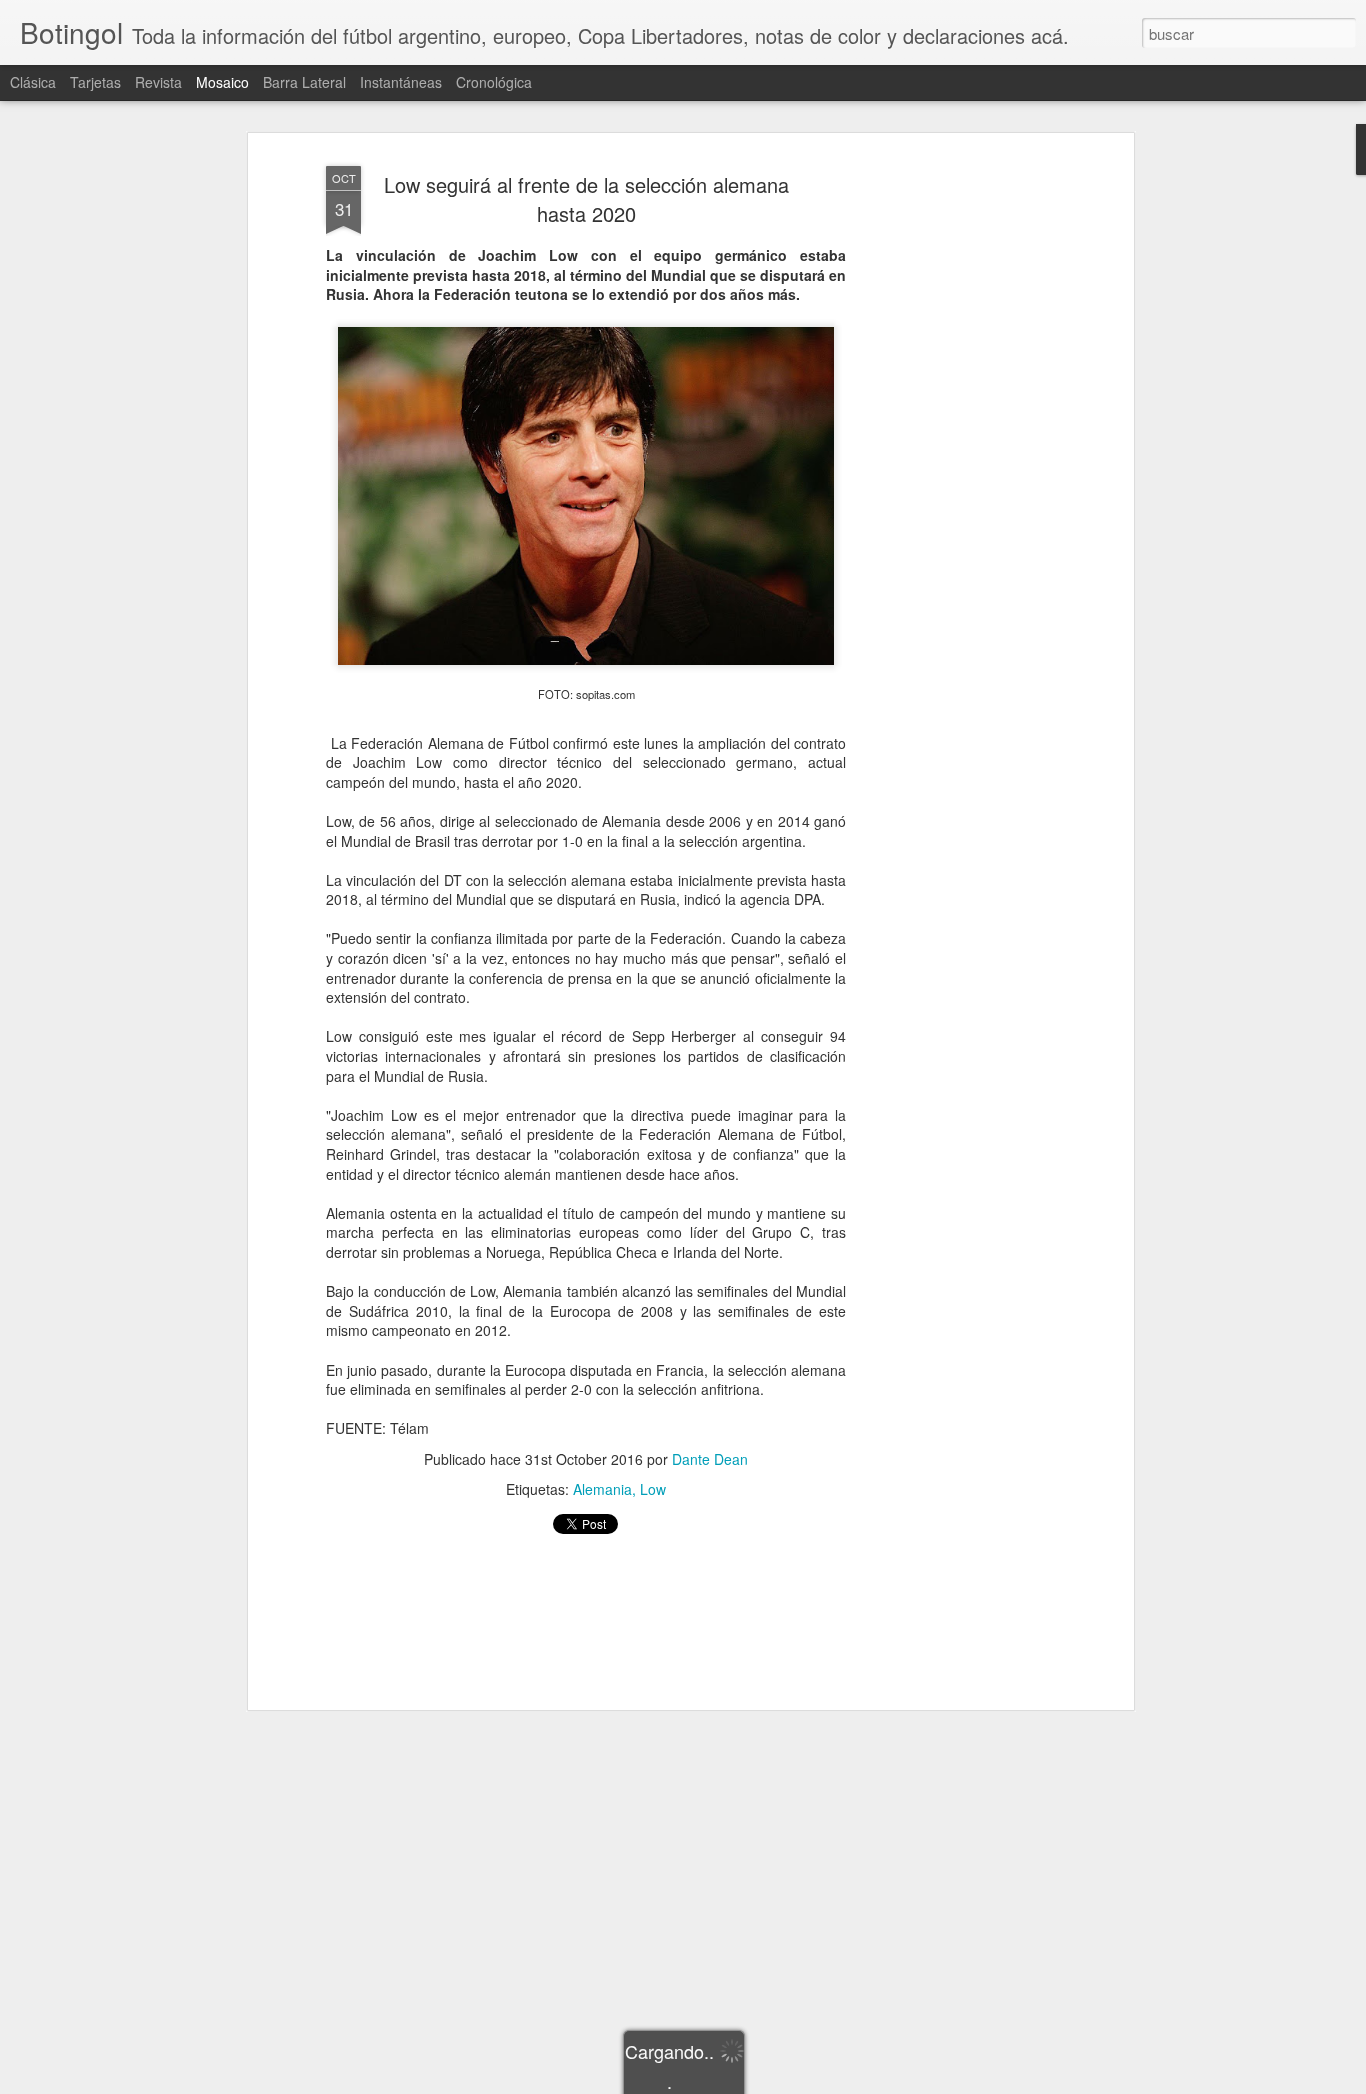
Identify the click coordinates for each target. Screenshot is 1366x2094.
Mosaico (222, 82)
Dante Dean (710, 1459)
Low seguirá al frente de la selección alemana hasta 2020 (586, 199)
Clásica (33, 82)
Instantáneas (401, 82)
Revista (158, 82)
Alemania (602, 1489)
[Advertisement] (956, 471)
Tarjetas (95, 82)
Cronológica (494, 82)
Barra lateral (304, 82)
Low (653, 1489)
